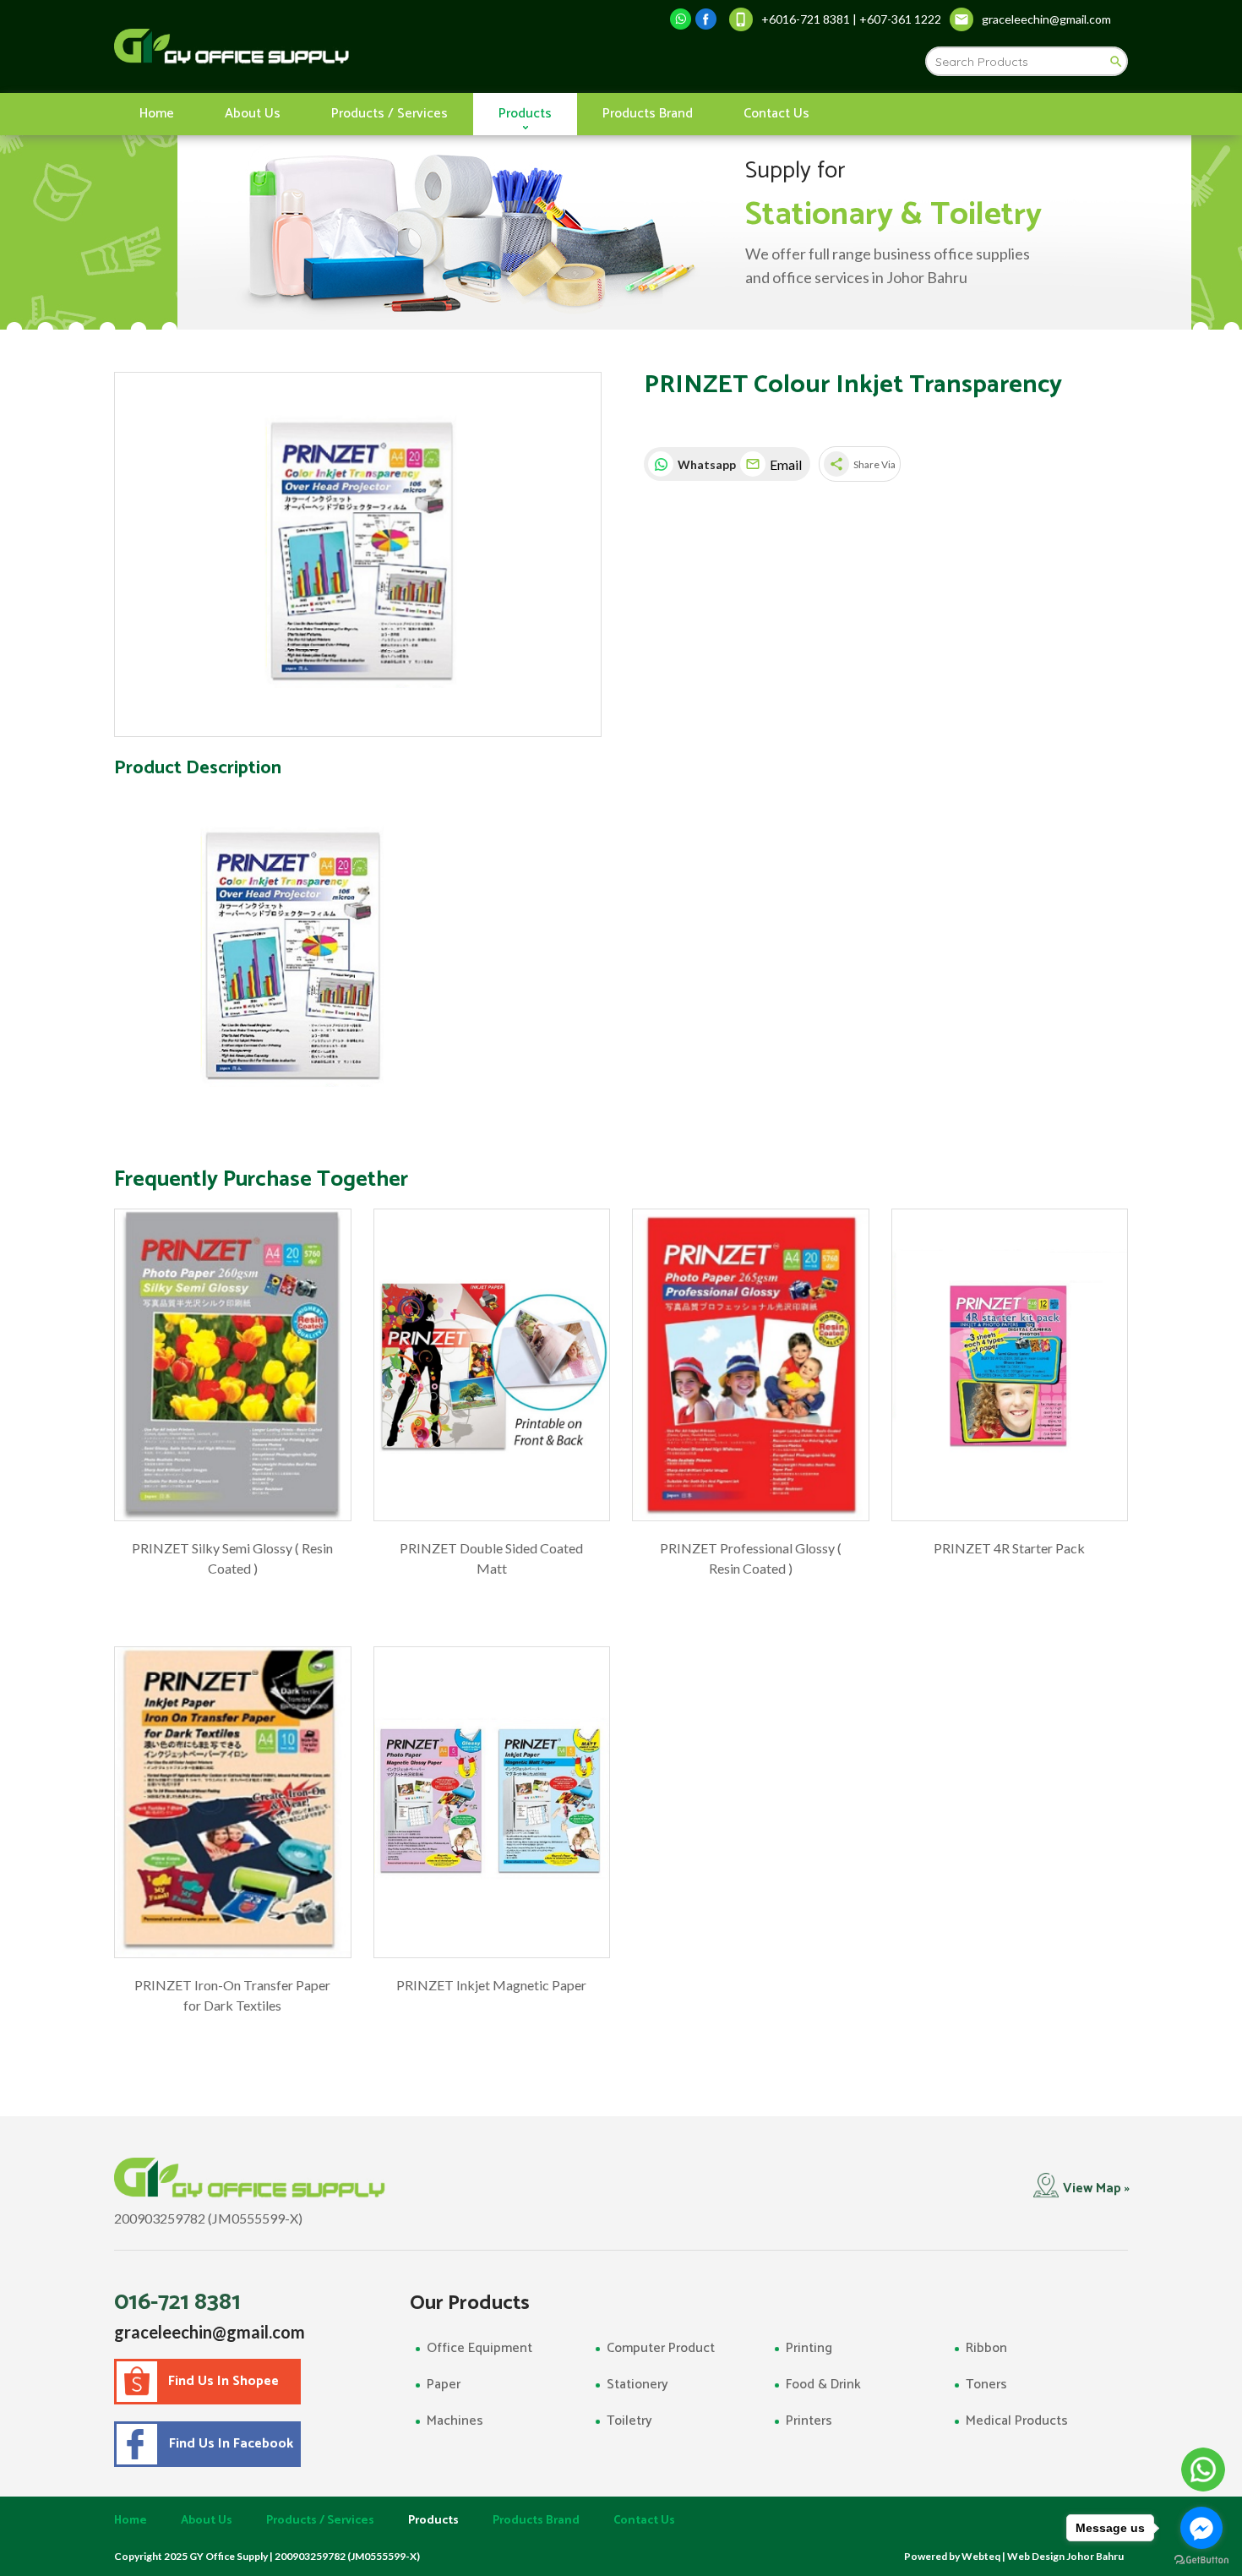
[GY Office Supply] (321, 46)
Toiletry (629, 2421)
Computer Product (661, 2348)
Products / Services (389, 114)
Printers (809, 2421)
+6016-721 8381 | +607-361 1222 (851, 19)
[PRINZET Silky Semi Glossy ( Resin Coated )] (233, 1365)
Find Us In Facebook (228, 2444)
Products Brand (648, 114)
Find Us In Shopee (223, 2381)
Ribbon (986, 2348)
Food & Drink (823, 2385)
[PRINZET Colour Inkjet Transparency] (358, 555)
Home (157, 114)
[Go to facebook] (1201, 2528)
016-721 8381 (177, 2302)
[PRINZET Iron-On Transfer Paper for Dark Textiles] (233, 1803)
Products (525, 114)
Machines (455, 2421)
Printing (809, 2348)
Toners (986, 2385)
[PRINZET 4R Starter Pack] (1010, 1365)
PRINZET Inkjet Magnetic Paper (491, 1985)
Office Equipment (479, 2348)
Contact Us (776, 114)
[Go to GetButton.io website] (1201, 2560)
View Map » (1096, 2189)
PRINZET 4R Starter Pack (1009, 1548)
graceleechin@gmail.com (210, 2332)
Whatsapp (705, 464)
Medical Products (1017, 2421)
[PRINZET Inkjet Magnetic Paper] (492, 1803)
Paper (444, 2385)
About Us (253, 114)
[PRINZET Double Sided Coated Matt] (492, 1365)
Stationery (637, 2385)
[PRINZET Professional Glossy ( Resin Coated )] (751, 1365)
